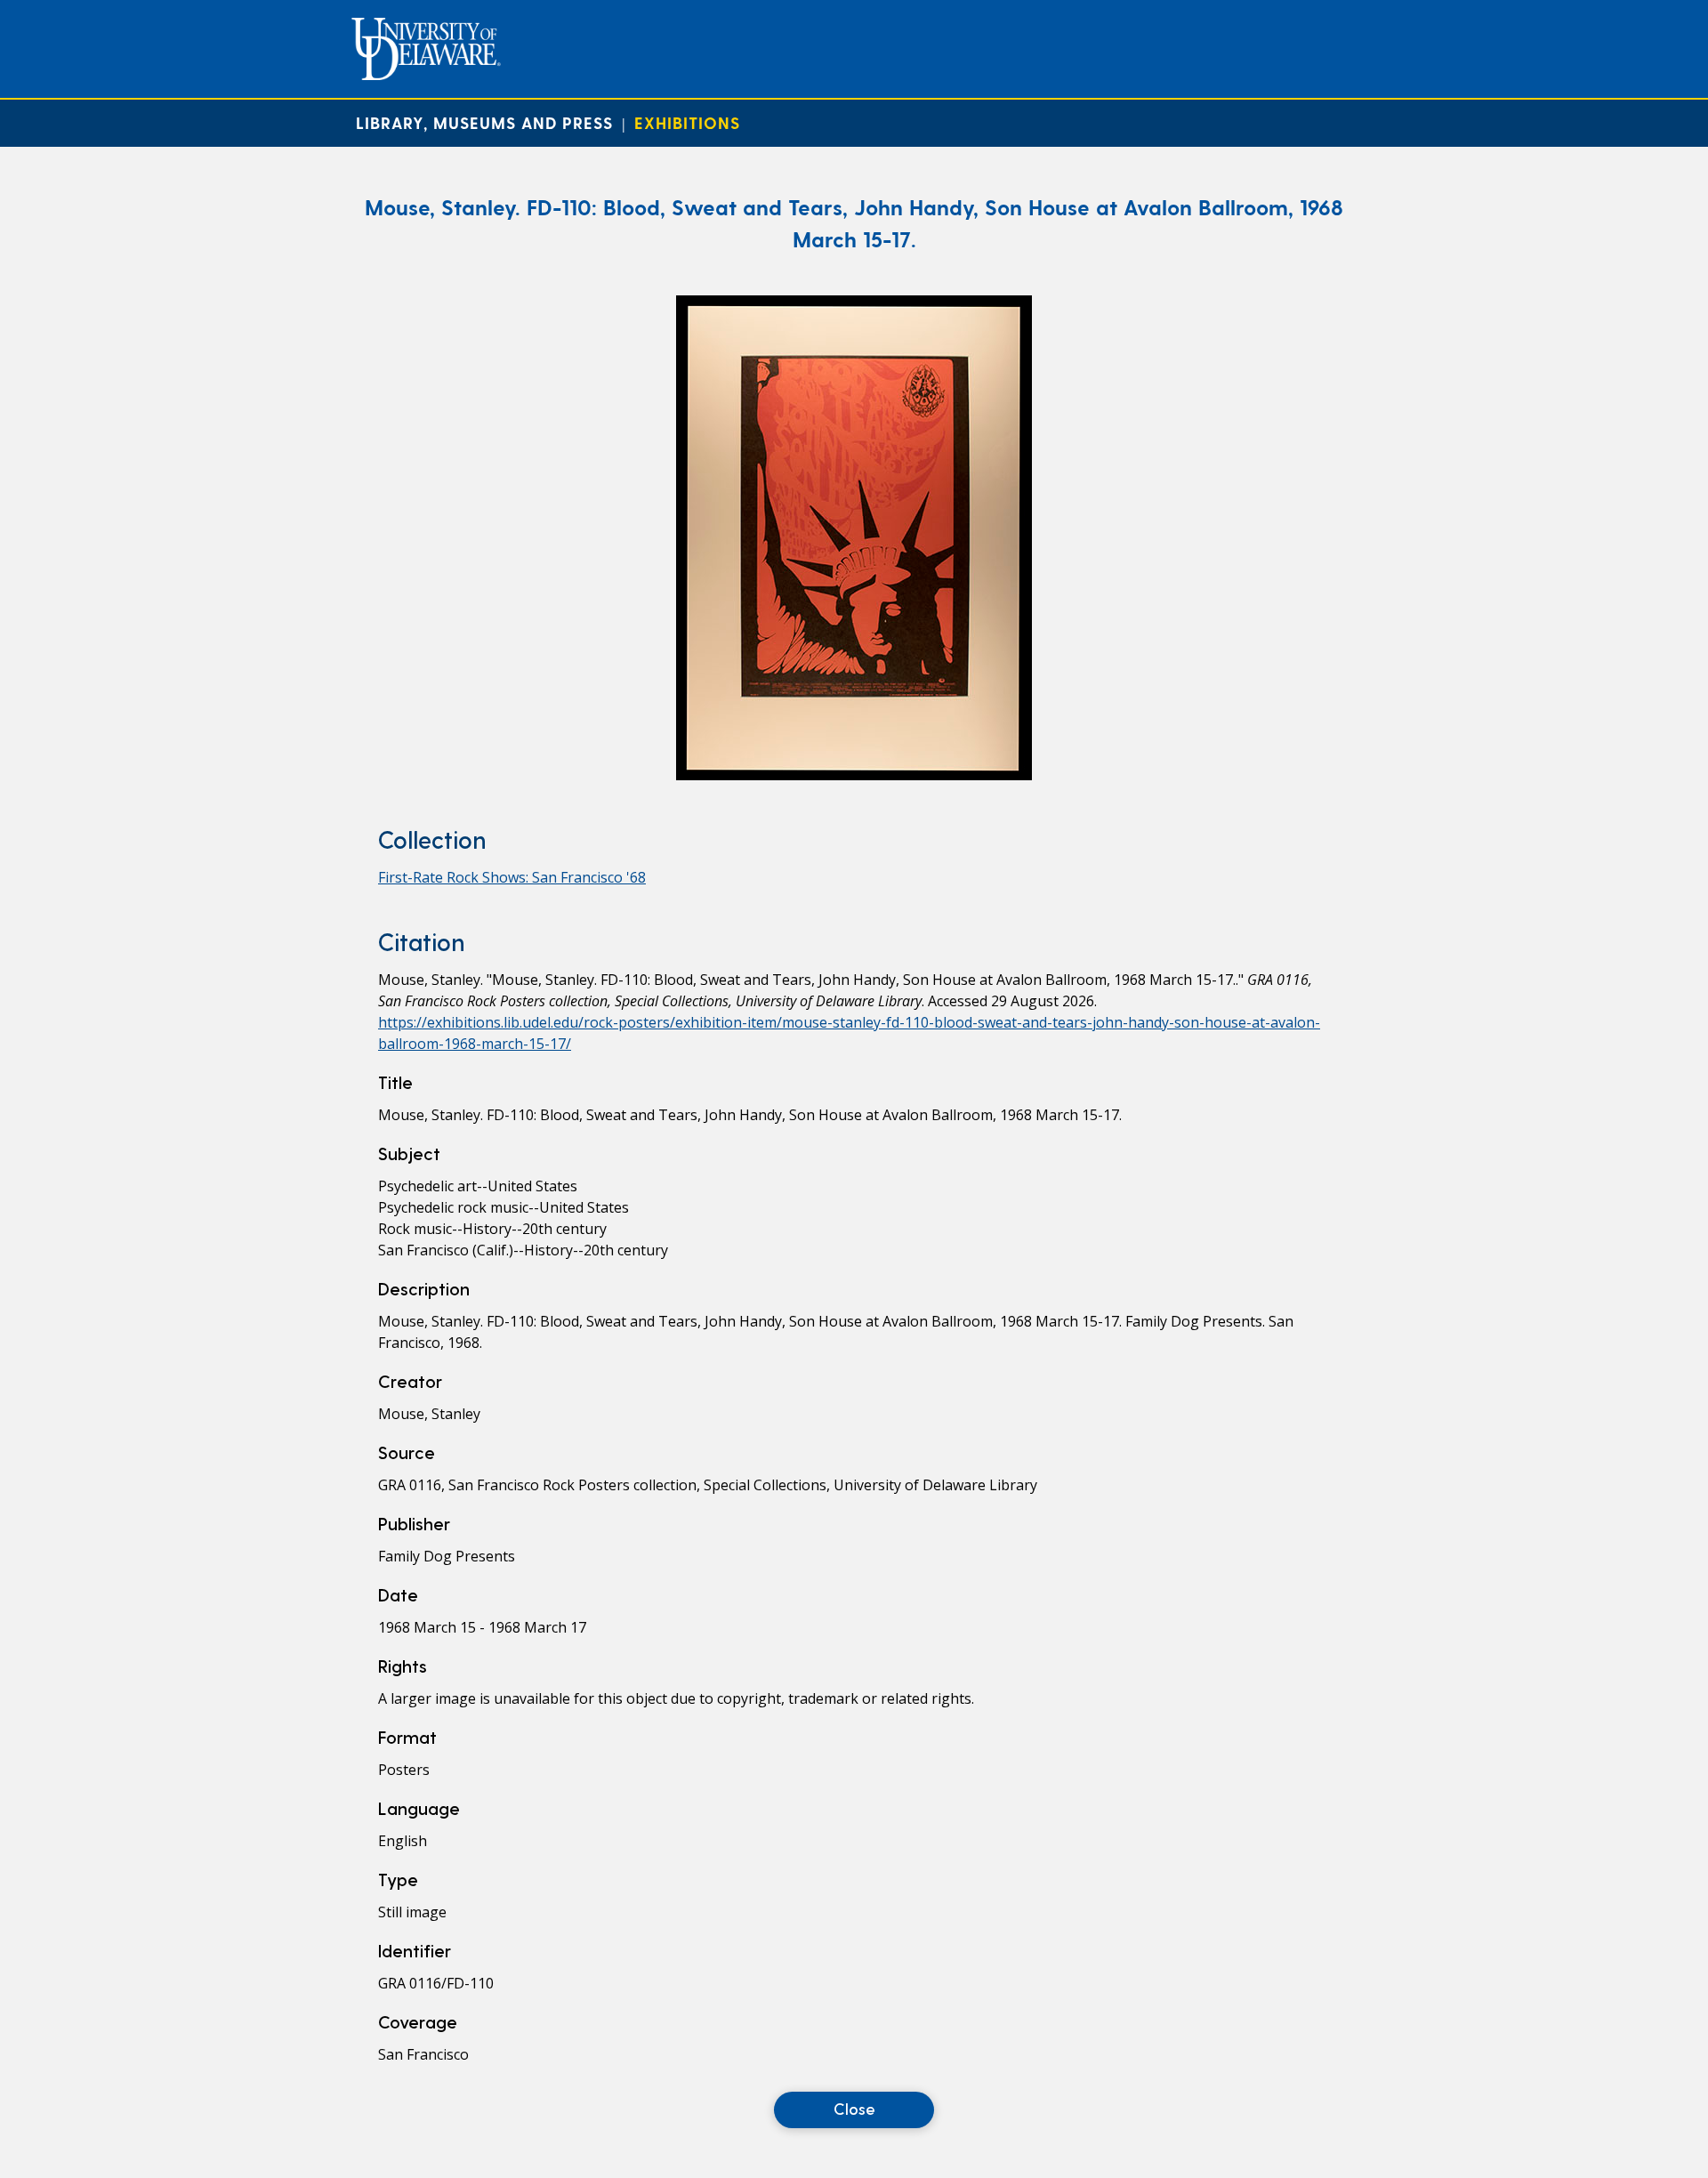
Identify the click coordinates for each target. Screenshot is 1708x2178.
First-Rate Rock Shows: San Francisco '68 (512, 877)
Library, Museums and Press (484, 122)
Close (854, 2108)
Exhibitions (687, 122)
